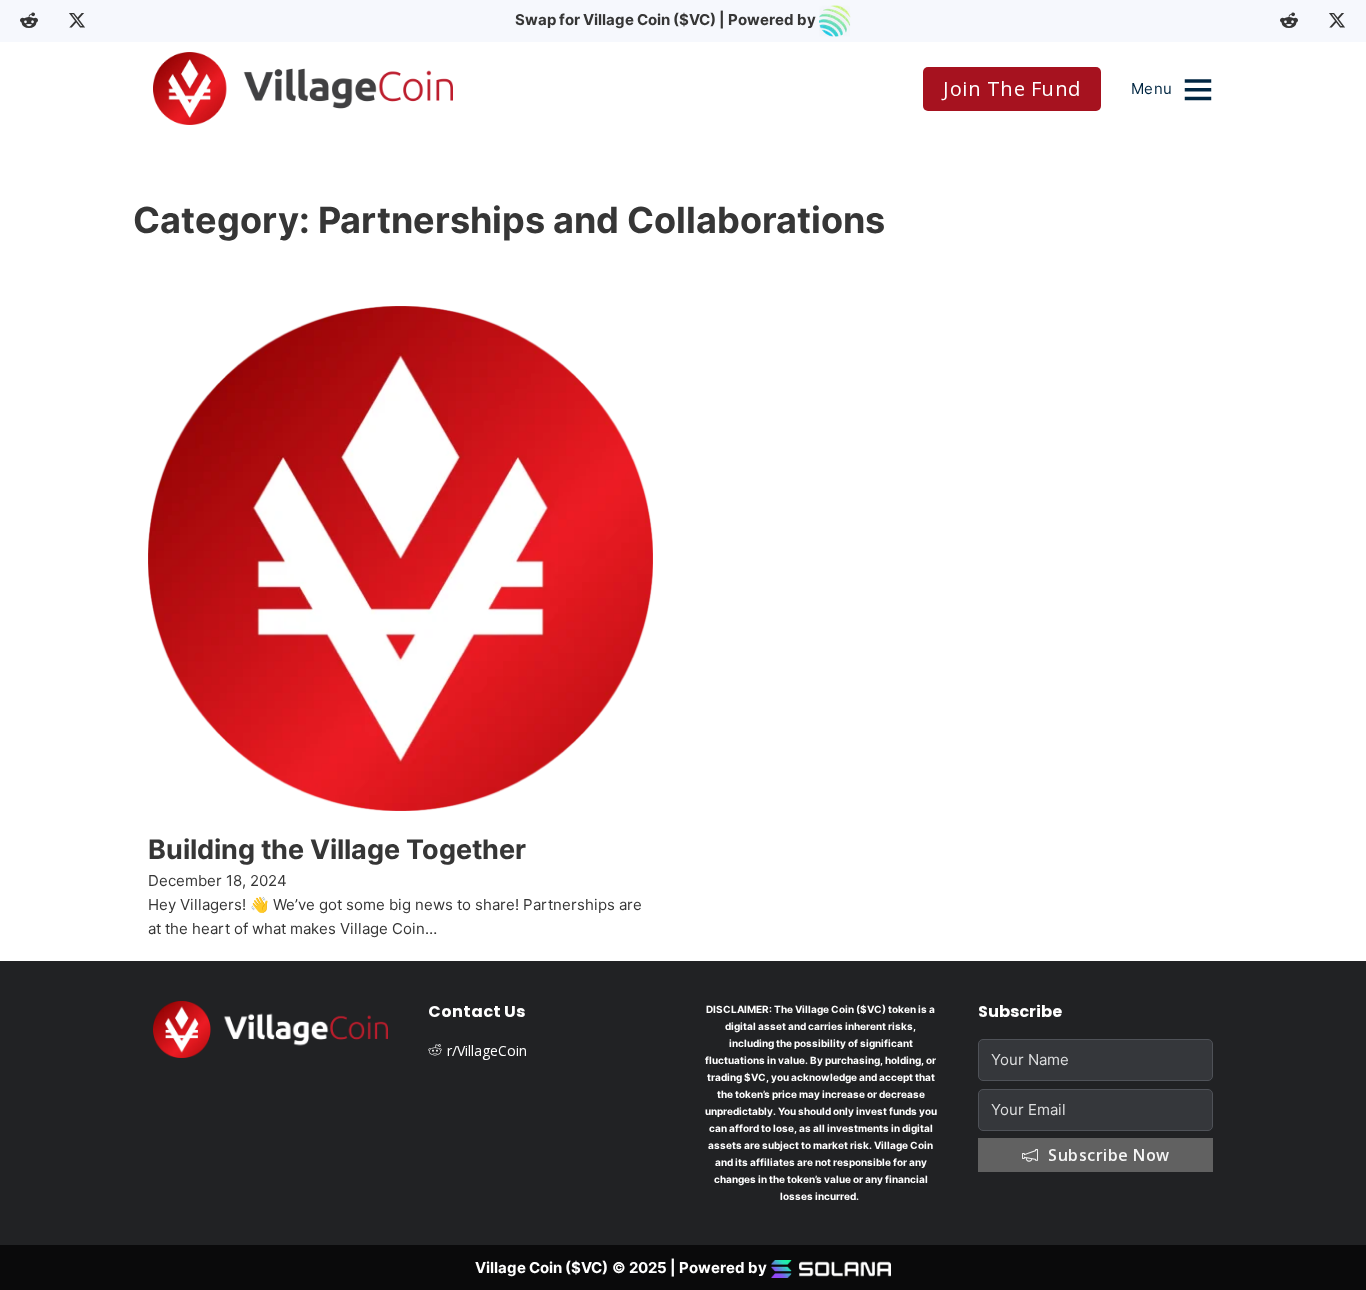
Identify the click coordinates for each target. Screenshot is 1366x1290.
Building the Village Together (337, 849)
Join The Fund (1012, 88)
